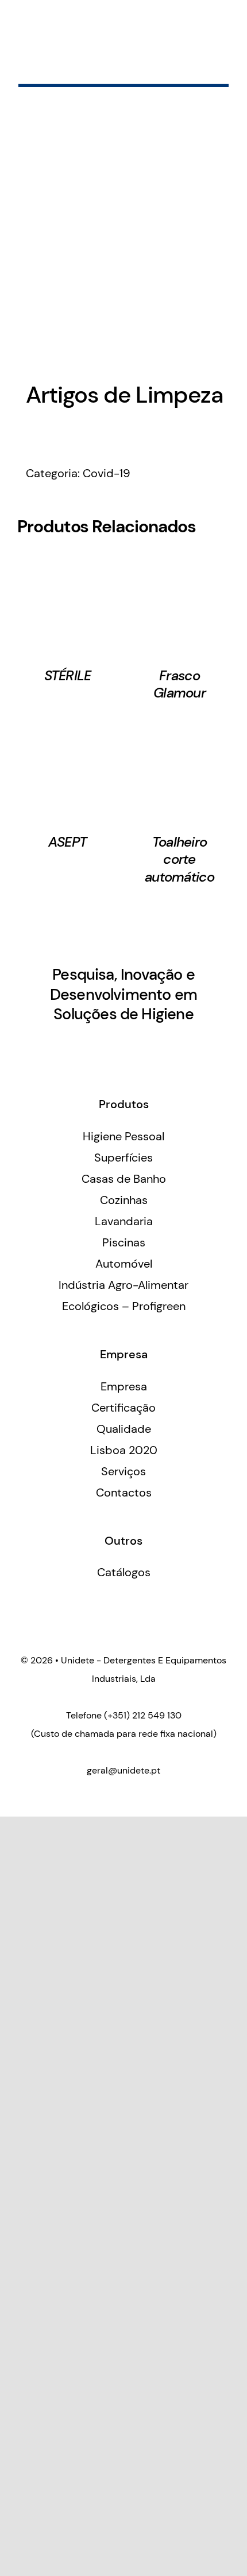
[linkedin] (114, 1046)
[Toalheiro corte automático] (180, 731)
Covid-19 (107, 473)
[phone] (153, 1046)
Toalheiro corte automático (180, 859)
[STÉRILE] (67, 564)
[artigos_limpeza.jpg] (123, 245)
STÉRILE (68, 675)
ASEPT (67, 842)
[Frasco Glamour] (180, 564)
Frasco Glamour (180, 684)
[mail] (133, 1046)
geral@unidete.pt (123, 1770)
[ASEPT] (67, 731)
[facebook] (94, 1046)
